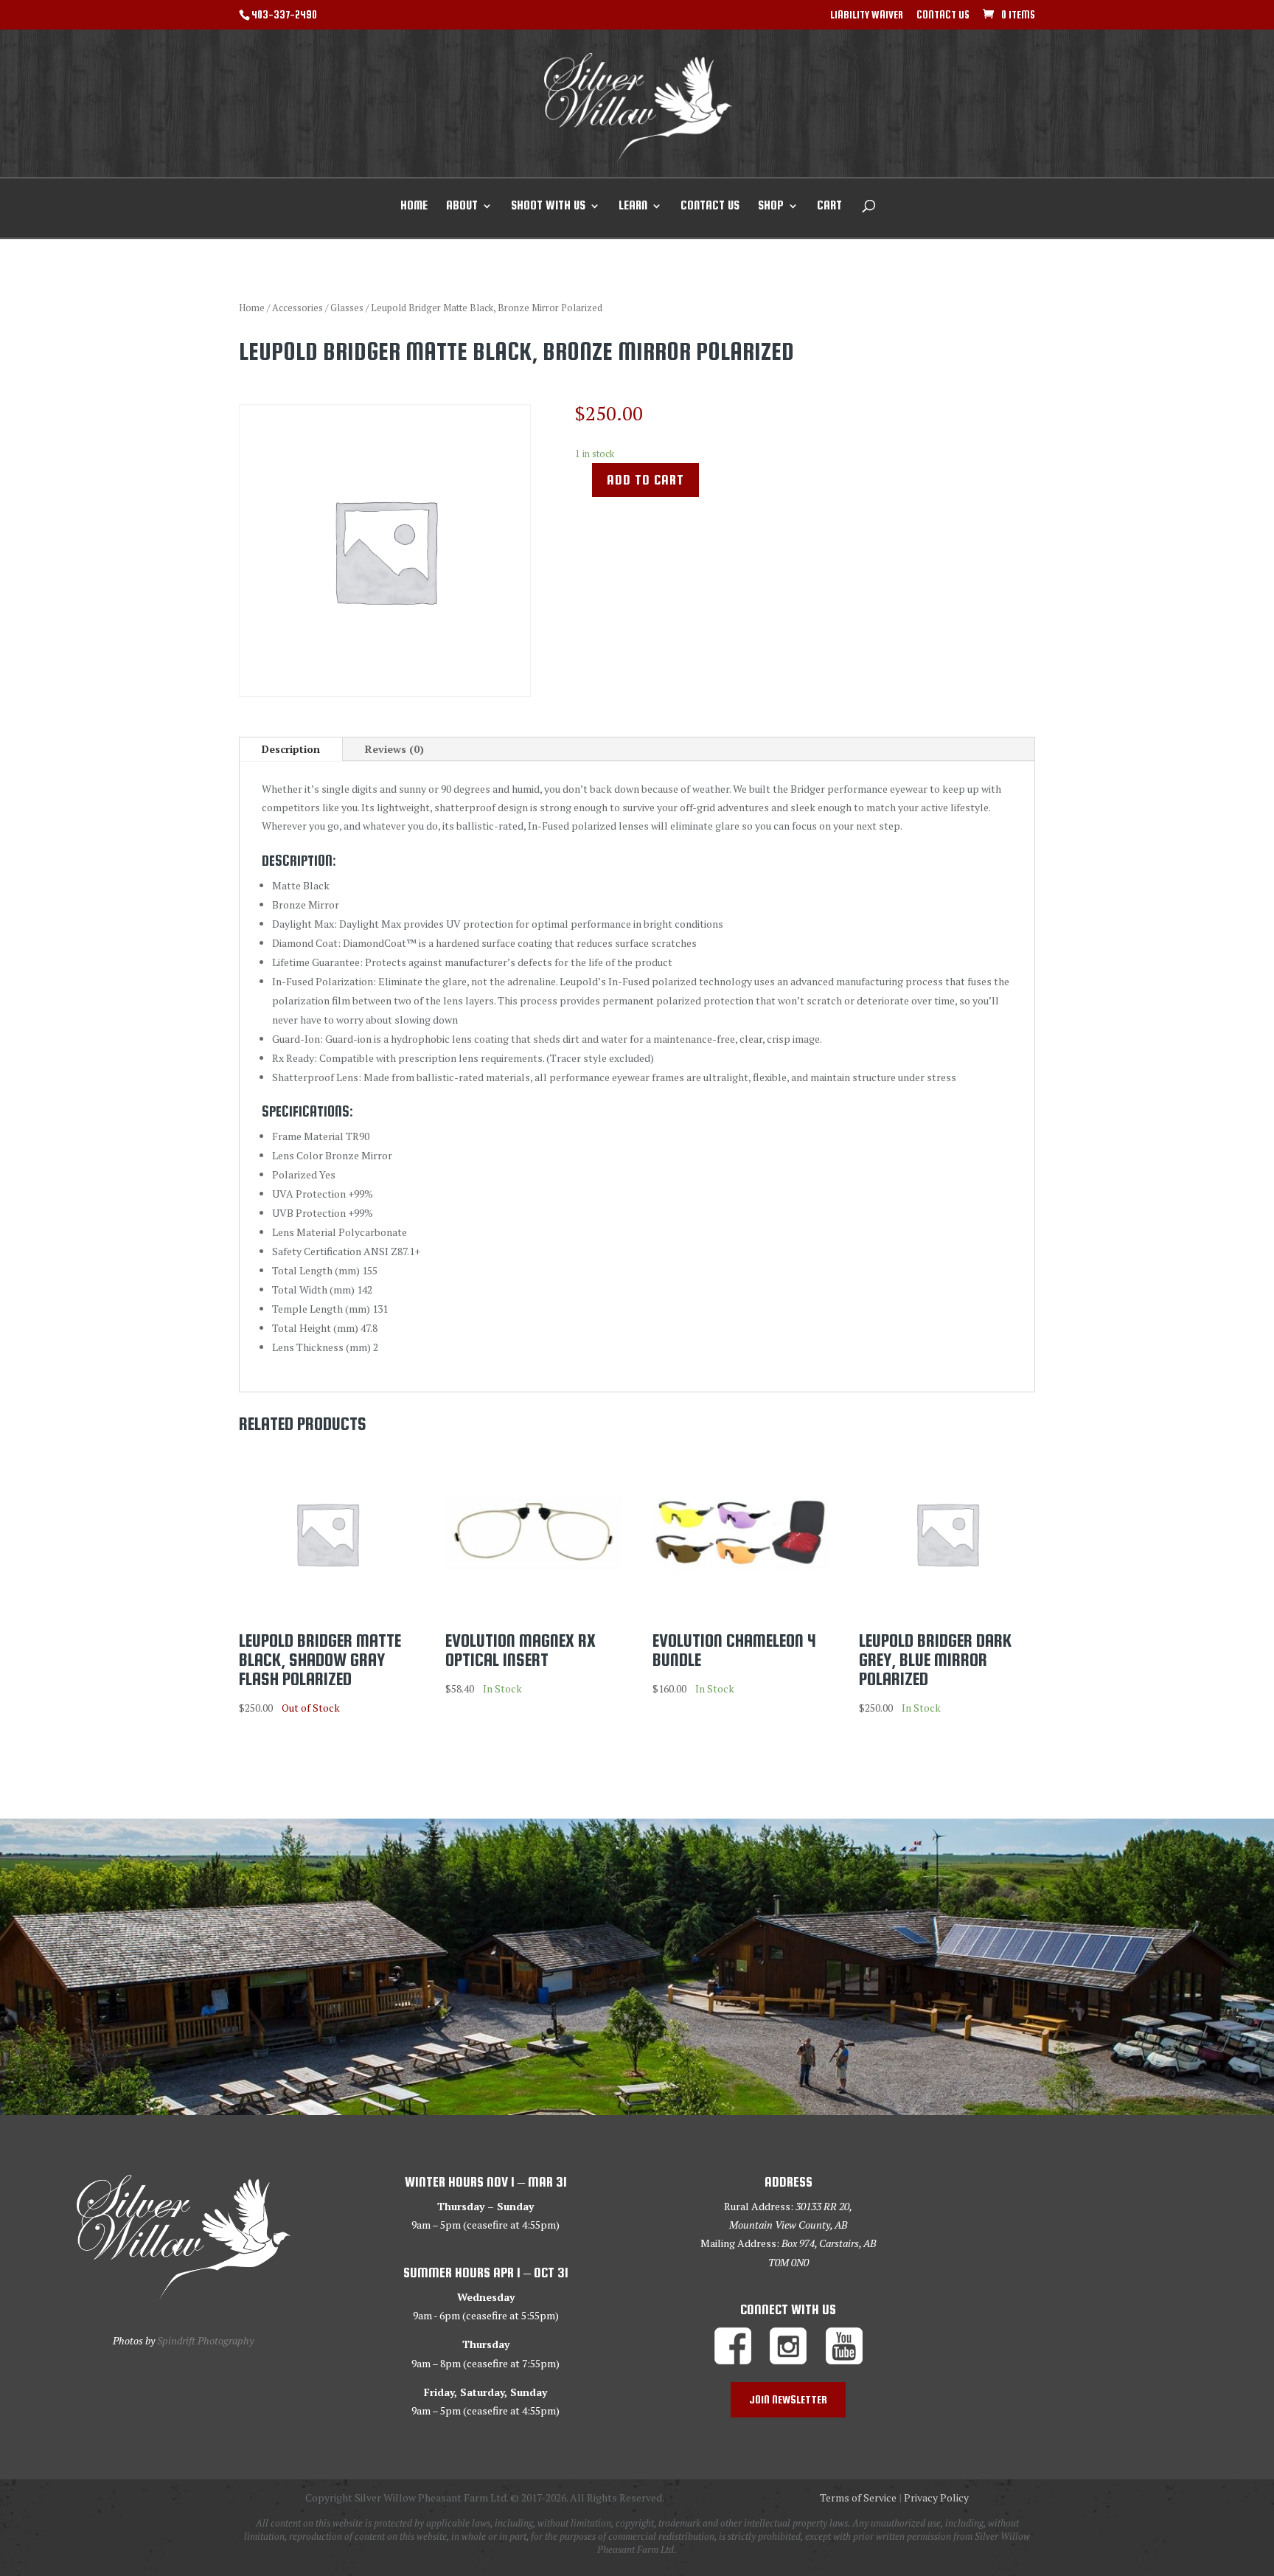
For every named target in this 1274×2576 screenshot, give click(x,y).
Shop (771, 206)
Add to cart (645, 480)
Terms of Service (858, 2497)
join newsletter (788, 2399)
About (462, 206)
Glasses (347, 308)
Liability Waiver (867, 15)
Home (414, 206)
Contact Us (943, 15)
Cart (829, 206)
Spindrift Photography (205, 2340)
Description (291, 749)
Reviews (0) (394, 749)
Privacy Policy (936, 2497)
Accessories (297, 308)
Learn (633, 206)
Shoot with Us (548, 206)
